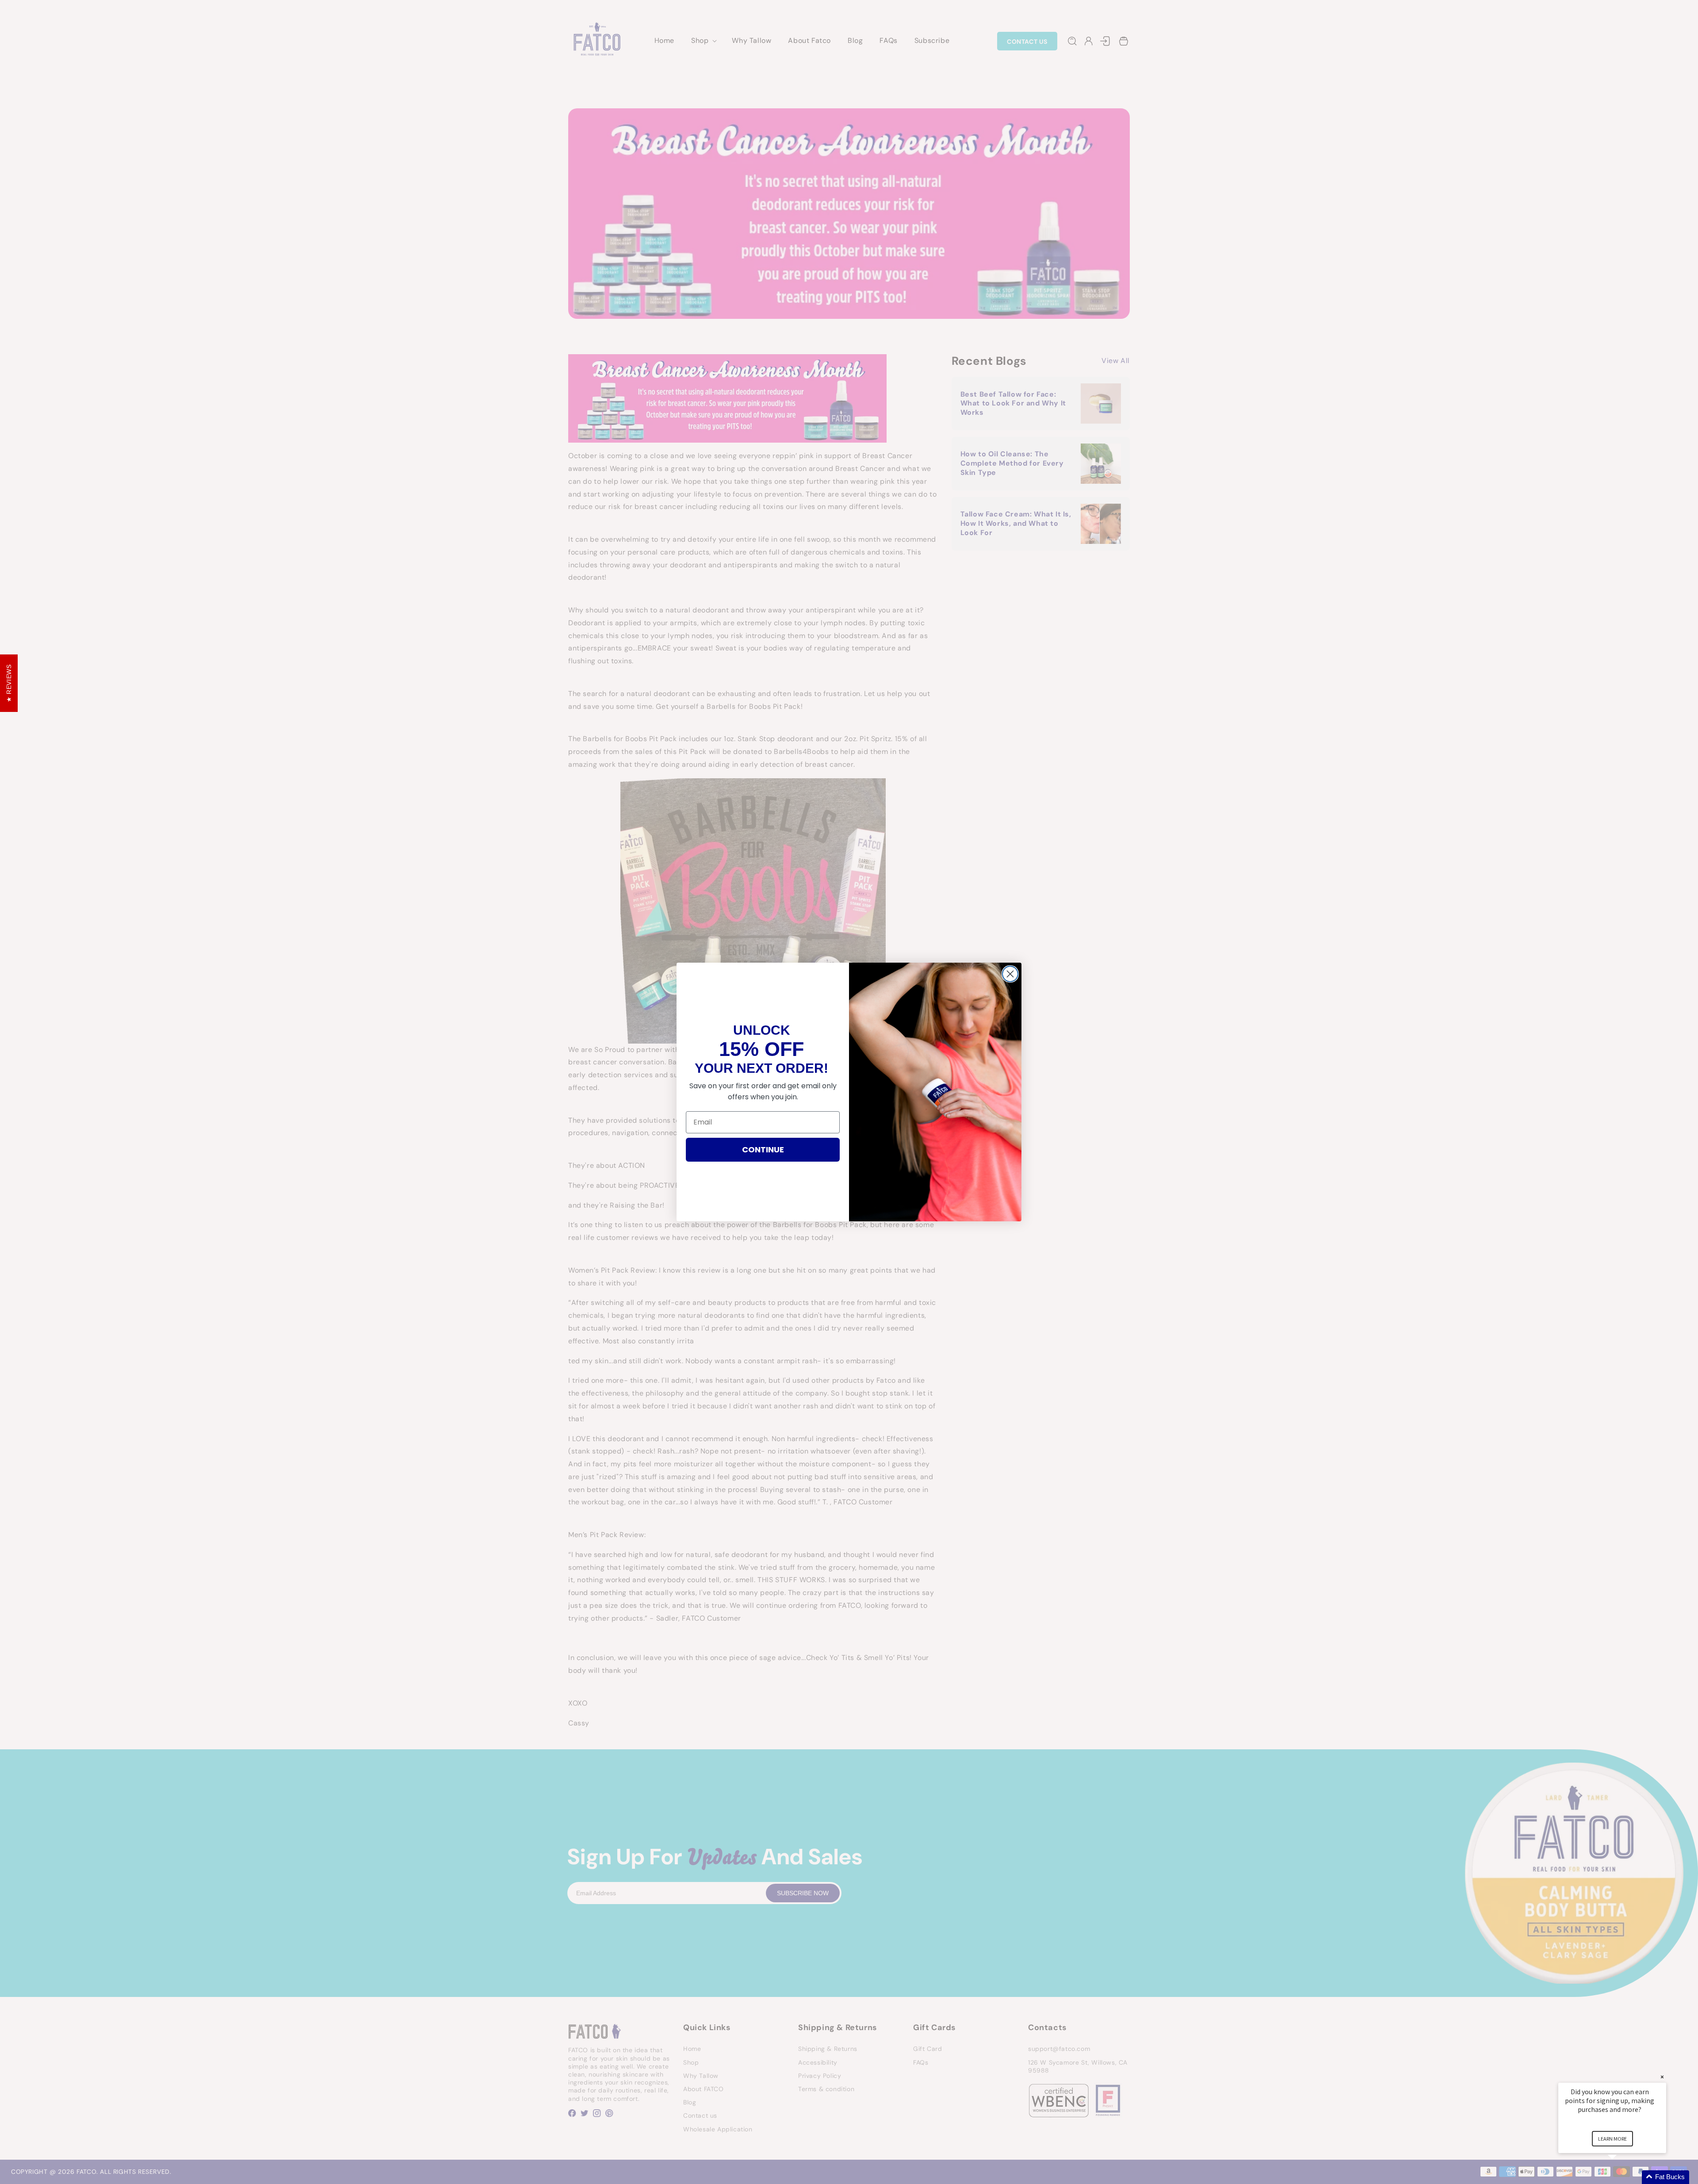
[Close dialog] (1010, 974)
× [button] (1662, 2077)
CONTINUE (763, 1149)
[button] (1623, 2177)
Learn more (1612, 2139)
